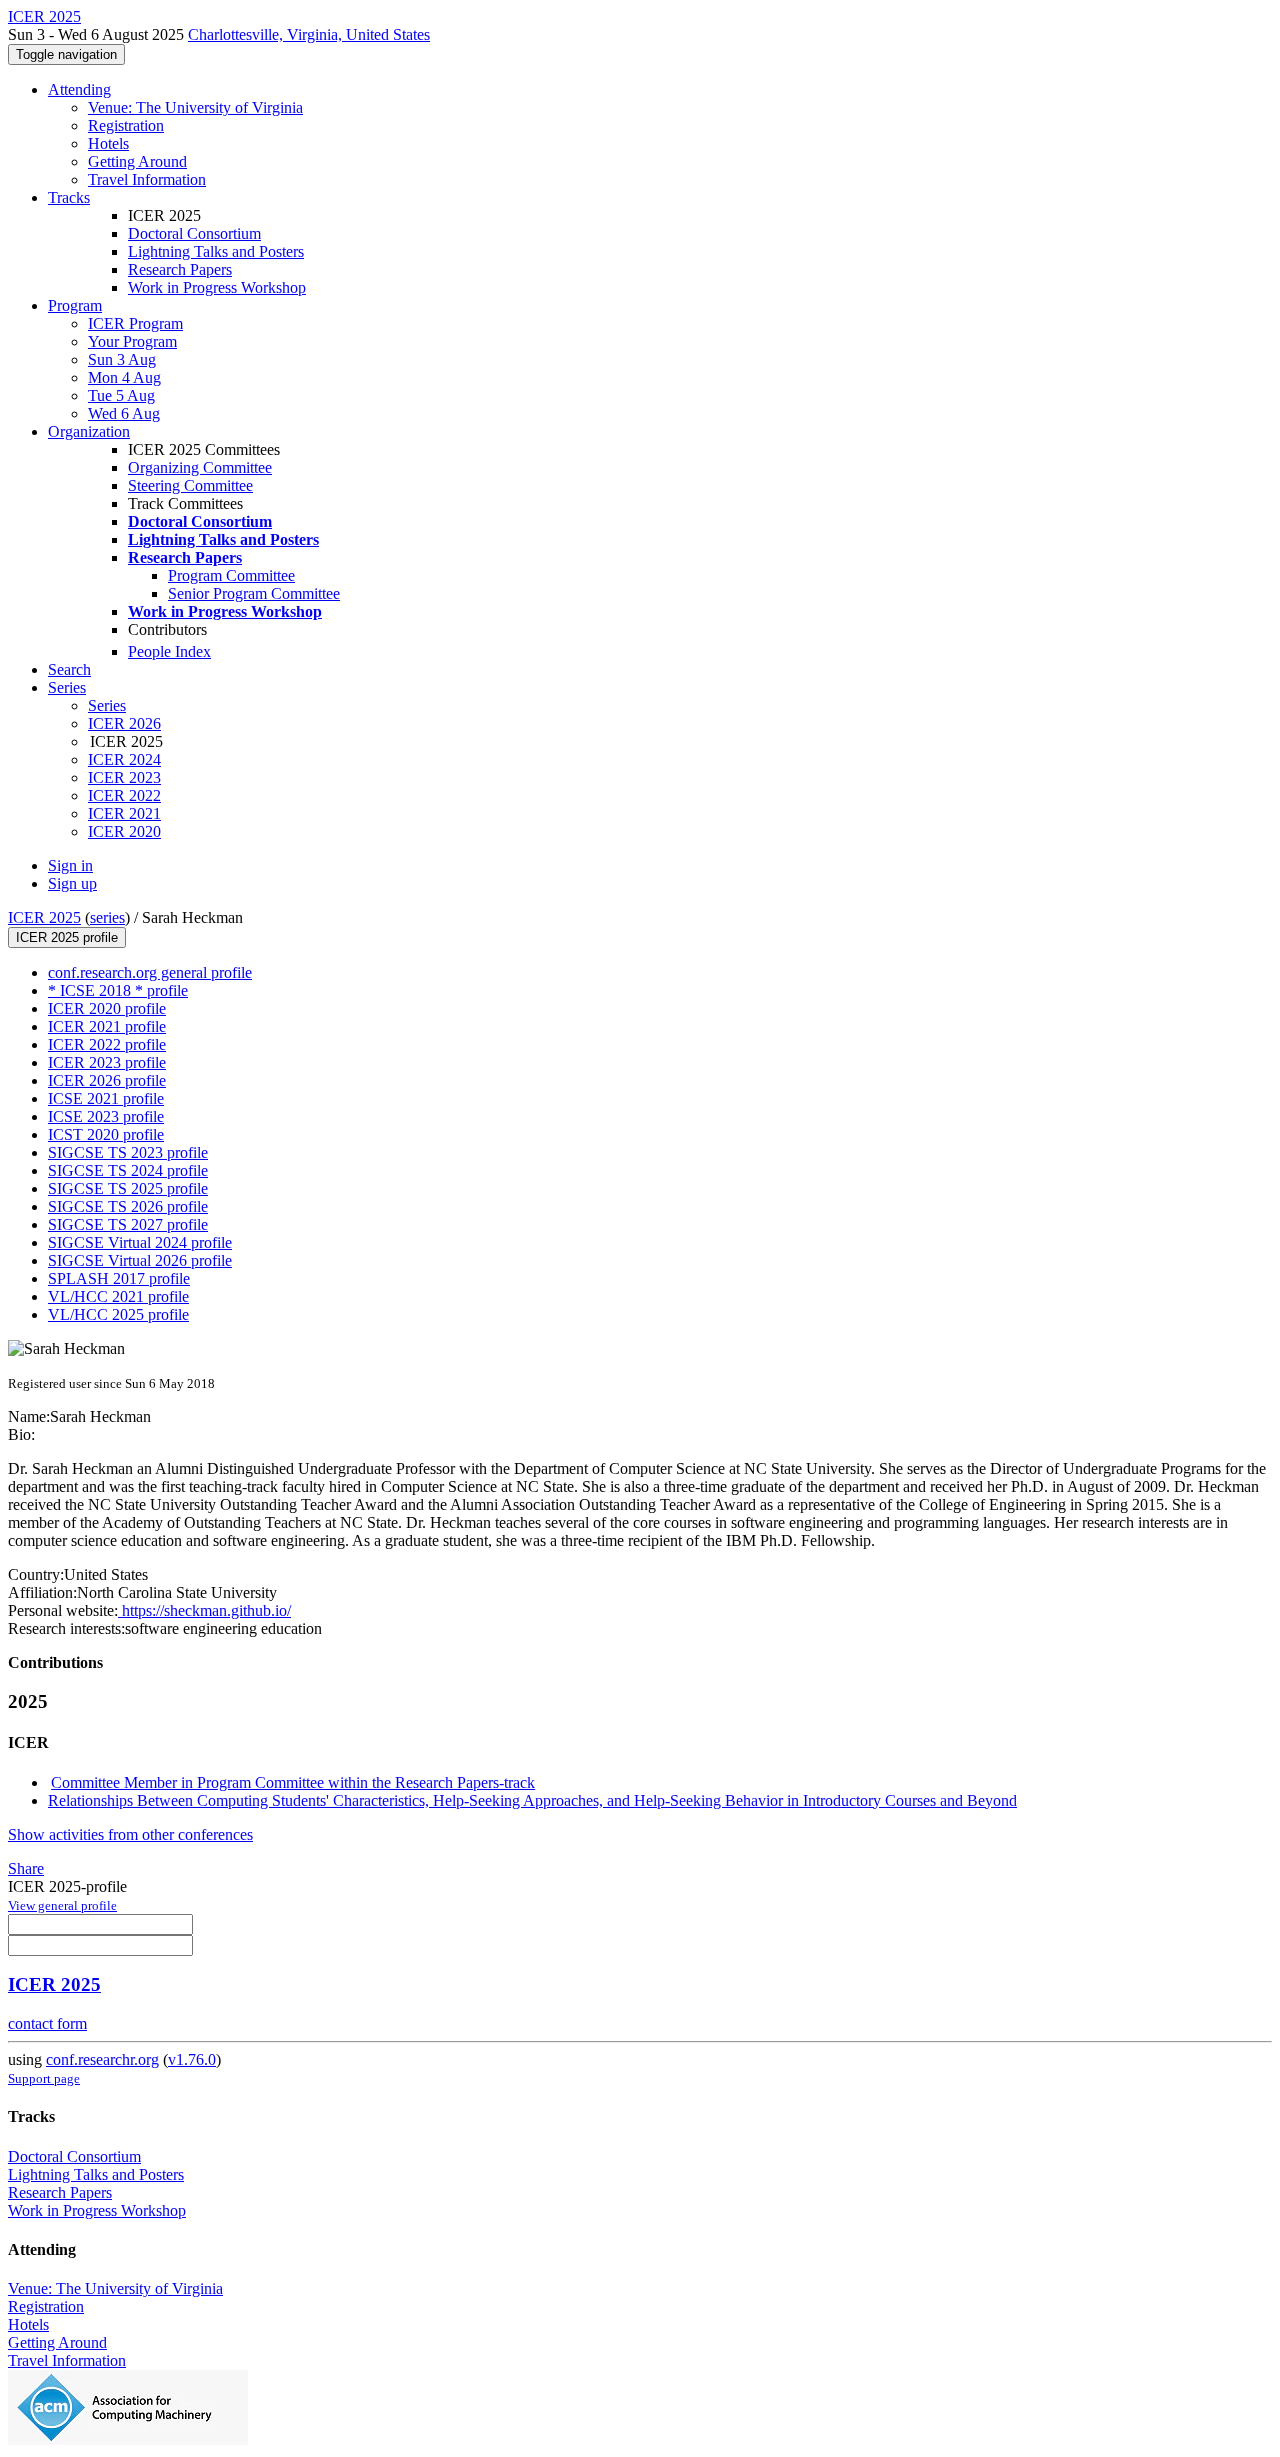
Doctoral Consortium (194, 233)
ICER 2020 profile (107, 1008)
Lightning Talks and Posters (216, 251)
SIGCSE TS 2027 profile (128, 1224)
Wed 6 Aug (124, 413)
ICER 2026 (124, 723)
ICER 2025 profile (67, 937)
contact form (47, 2023)
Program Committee (231, 575)
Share (26, 1868)
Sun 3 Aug (122, 359)
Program (75, 305)
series (107, 917)
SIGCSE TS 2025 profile (128, 1188)
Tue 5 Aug (121, 395)
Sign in (70, 865)
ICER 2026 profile (107, 1080)
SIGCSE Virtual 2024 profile (140, 1242)
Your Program (132, 341)
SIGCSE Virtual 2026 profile (140, 1260)
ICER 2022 (124, 795)
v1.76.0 (192, 2059)
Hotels (108, 143)
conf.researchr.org (102, 2059)
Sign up (72, 883)
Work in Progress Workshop (217, 287)
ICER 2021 (124, 813)
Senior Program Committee (254, 593)
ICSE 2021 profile (106, 1098)
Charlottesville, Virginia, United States (309, 34)
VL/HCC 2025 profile (118, 1314)
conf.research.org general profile (150, 972)
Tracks (69, 197)
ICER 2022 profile (107, 1044)
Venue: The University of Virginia (195, 107)
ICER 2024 (124, 759)
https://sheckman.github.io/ (204, 1610)
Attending (79, 89)
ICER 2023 (124, 777)
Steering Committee (190, 485)
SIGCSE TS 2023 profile (128, 1152)
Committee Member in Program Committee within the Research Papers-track (293, 1782)
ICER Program (135, 323)
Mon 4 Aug (124, 377)
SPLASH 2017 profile (119, 1278)
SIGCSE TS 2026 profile (128, 1206)
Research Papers (180, 269)
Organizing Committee (200, 467)
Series (107, 705)
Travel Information (147, 179)
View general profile (62, 1905)
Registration (126, 125)
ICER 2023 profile (107, 1062)
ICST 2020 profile (106, 1134)
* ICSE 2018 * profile (118, 990)
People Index (169, 651)
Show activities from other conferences (130, 1834)
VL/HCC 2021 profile (118, 1296)
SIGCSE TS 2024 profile (128, 1170)
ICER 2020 (124, 831)
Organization (89, 431)
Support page (44, 2078)
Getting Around (137, 161)
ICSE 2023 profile (106, 1116)
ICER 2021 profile (107, 1026)
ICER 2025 (44, 917)
